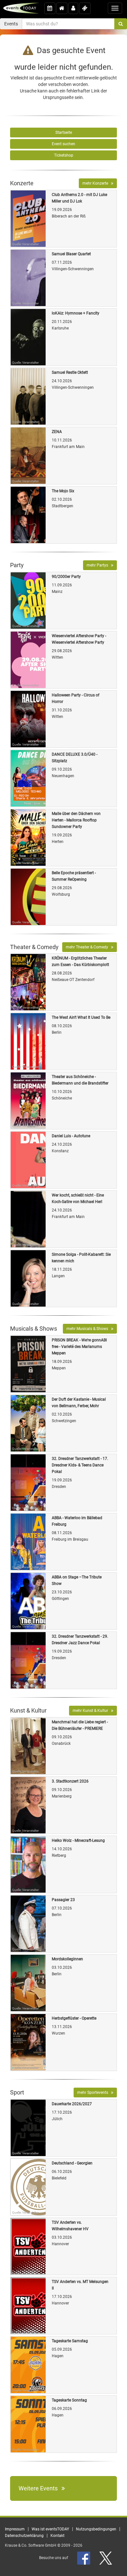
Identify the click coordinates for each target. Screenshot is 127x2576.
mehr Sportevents (94, 2093)
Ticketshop (64, 155)
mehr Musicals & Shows (89, 1329)
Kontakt (57, 2536)
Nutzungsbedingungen (96, 2529)
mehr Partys (99, 565)
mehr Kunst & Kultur (92, 1711)
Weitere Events (40, 2488)
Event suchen (63, 144)
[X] (106, 2558)
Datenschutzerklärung (24, 2536)
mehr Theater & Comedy (88, 947)
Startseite (64, 133)
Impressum (15, 2529)
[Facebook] (84, 2558)
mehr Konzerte (97, 183)
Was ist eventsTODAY (50, 2529)
